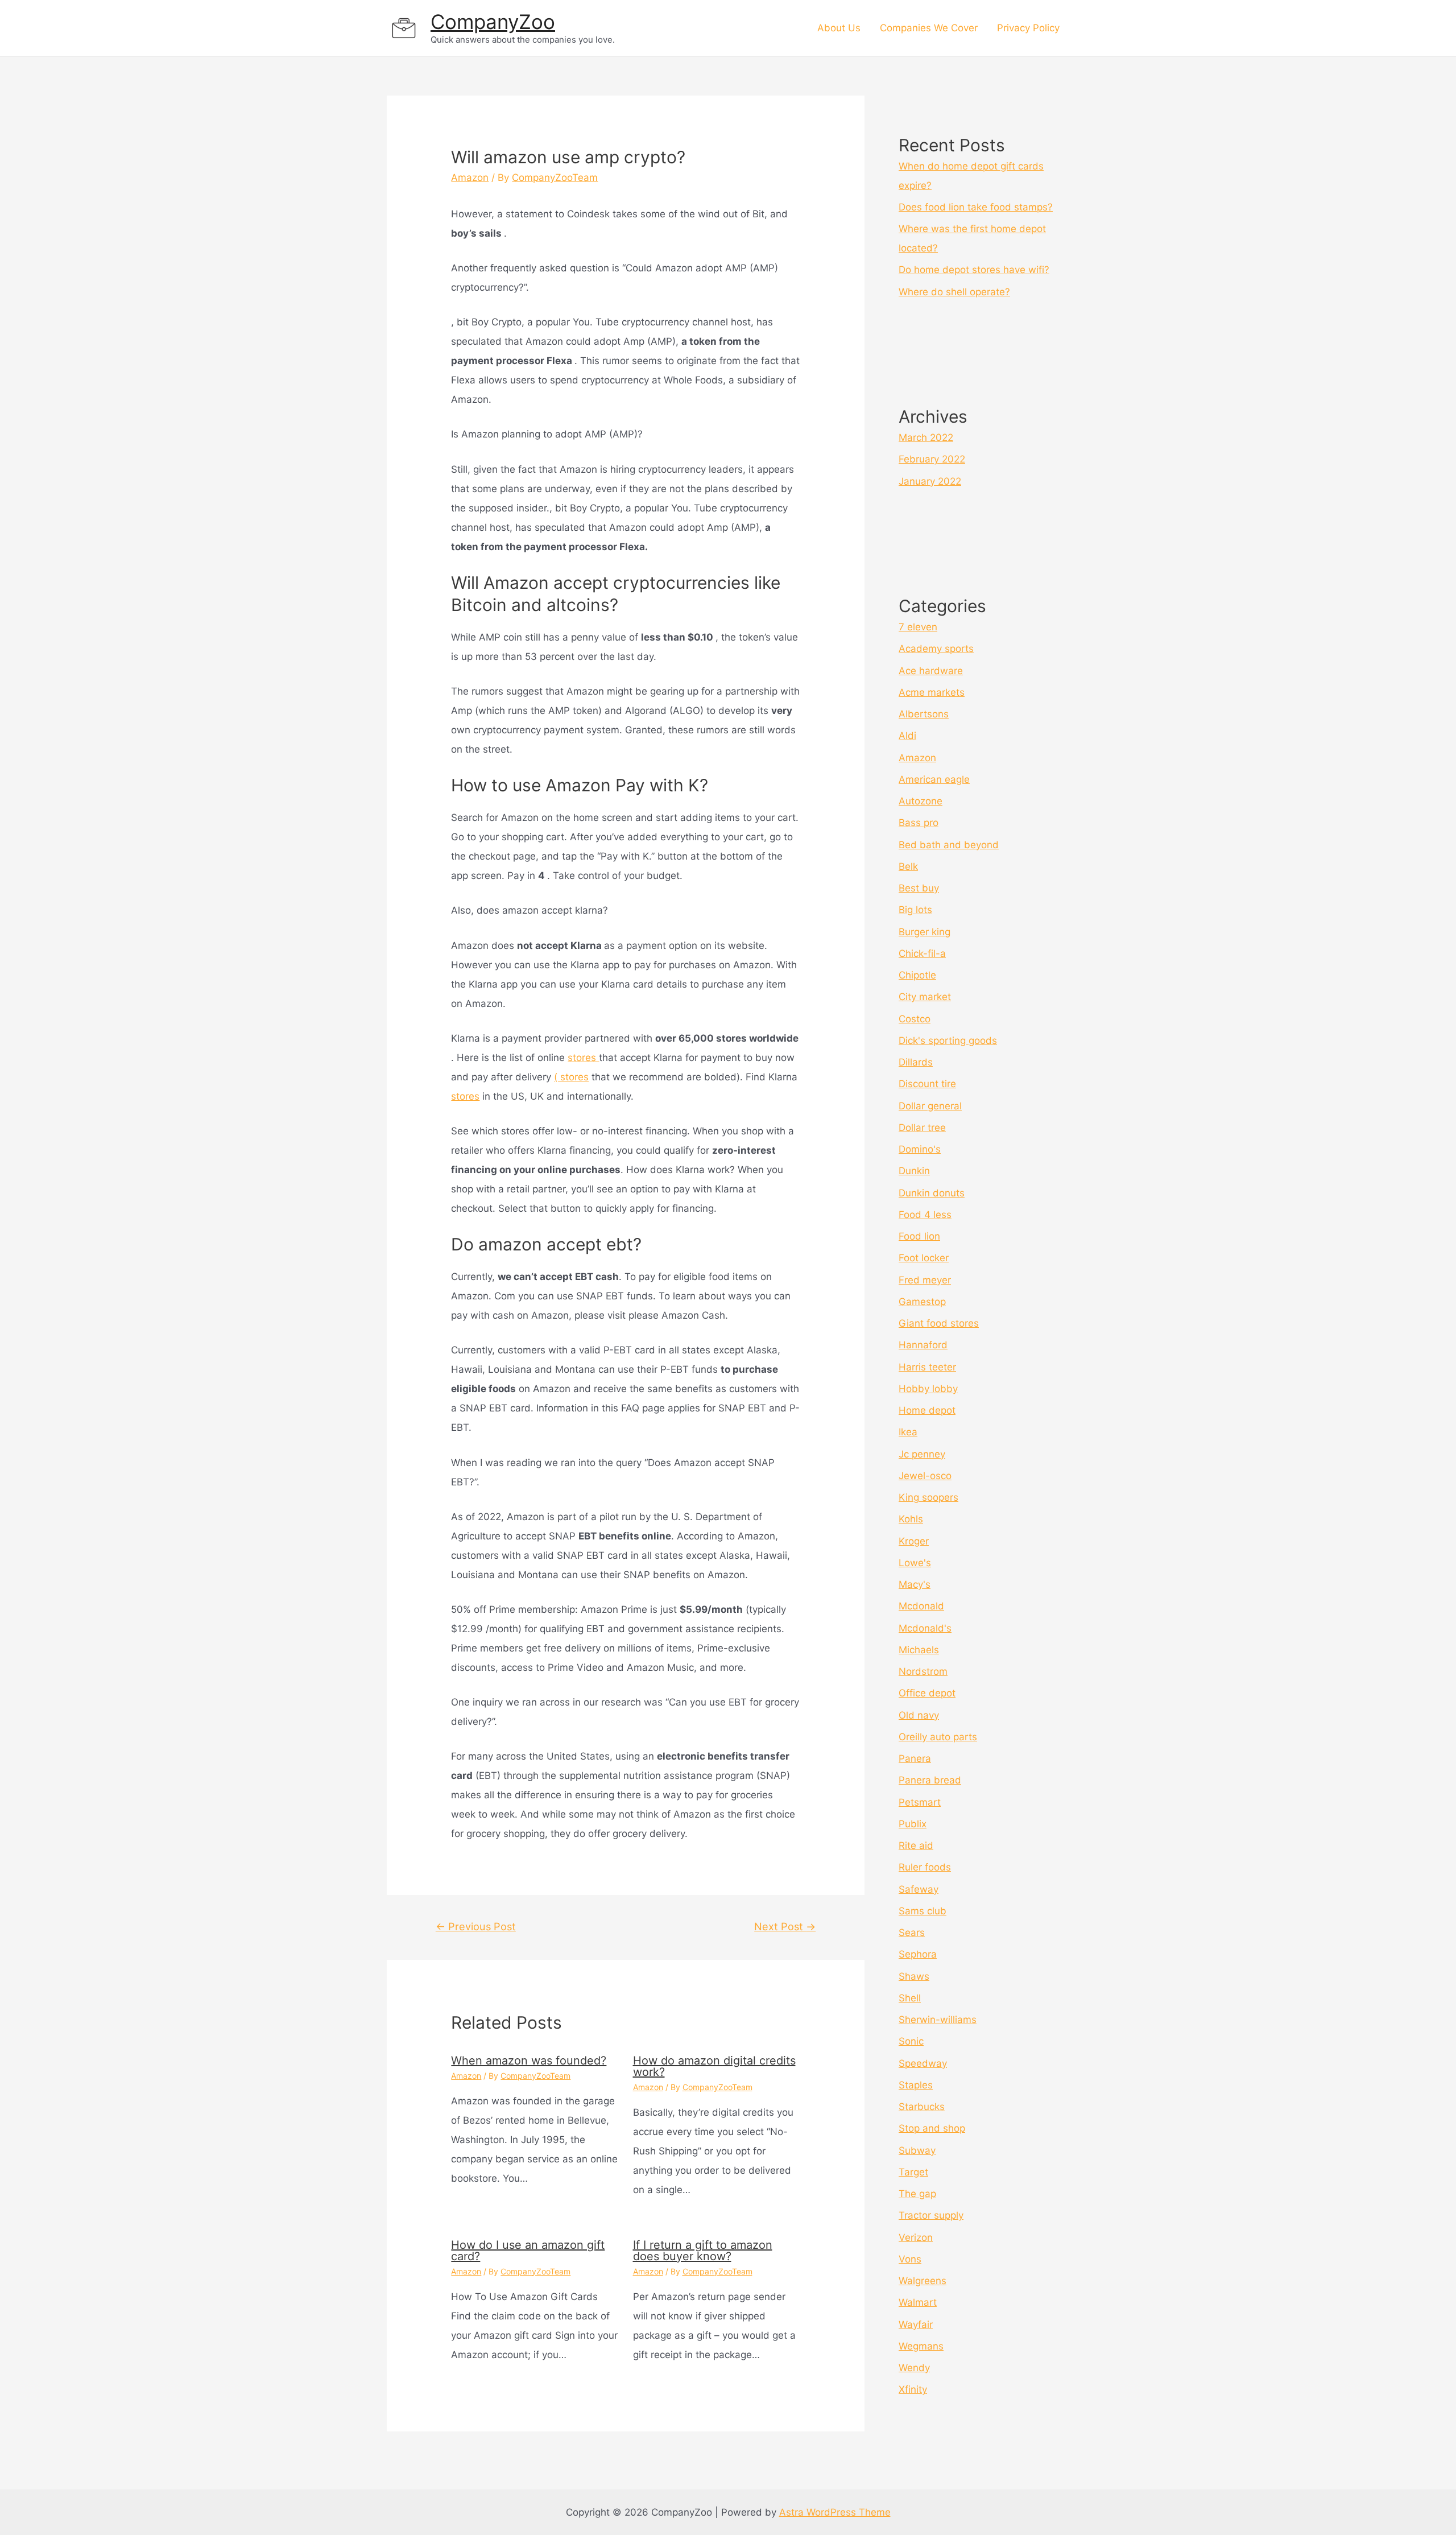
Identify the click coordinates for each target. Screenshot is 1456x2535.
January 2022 (930, 481)
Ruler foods (925, 1867)
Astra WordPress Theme (835, 2512)
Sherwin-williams (938, 2020)
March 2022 (926, 437)
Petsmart (920, 1802)
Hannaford (923, 1345)
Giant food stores (939, 1323)
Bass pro (919, 823)
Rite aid (916, 1845)
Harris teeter (927, 1367)
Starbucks (922, 2107)
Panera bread (930, 1780)
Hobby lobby (928, 1389)
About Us (839, 28)
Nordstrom (923, 1671)
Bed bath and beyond (949, 845)
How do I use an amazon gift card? (528, 2251)
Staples (916, 2085)
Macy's (915, 1584)
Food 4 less (925, 1215)
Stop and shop (932, 2128)
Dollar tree (922, 1128)
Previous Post (476, 1926)
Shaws (914, 1976)
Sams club (923, 1911)
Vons (910, 2259)
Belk (908, 866)
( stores (571, 1077)
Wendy (914, 2368)
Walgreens (923, 2281)
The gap (917, 2194)
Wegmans (921, 2346)
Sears (912, 1933)
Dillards (916, 1062)
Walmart (918, 2302)
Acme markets (932, 692)
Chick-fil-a (922, 953)
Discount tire (927, 1084)
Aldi (907, 736)
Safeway (919, 1889)
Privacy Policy (1028, 28)
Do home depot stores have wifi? (974, 270)
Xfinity (913, 2389)
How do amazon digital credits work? (714, 2066)
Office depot (927, 1693)
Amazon (470, 177)
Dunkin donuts (932, 1193)
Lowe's (915, 1563)
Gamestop (922, 1302)
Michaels (919, 1650)
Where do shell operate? (954, 292)
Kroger (914, 1541)
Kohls (911, 1519)
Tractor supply (931, 2215)
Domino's (920, 1149)
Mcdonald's (925, 1628)
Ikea (908, 1432)
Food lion (919, 1236)
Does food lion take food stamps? (976, 207)
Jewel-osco (925, 1476)
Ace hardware (931, 671)
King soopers (928, 1497)
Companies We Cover (929, 28)
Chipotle (917, 975)
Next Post (785, 1926)
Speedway (923, 2063)
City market (925, 997)
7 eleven (918, 627)
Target (913, 2172)
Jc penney (922, 1454)
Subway (917, 2150)
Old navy (919, 1715)
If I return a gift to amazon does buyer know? (703, 2251)
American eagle (934, 779)
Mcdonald (921, 1606)
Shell (910, 1998)
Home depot (927, 1410)
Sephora (918, 1954)
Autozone (921, 801)
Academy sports (936, 649)
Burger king (925, 932)
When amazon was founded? (529, 2061)
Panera (915, 1758)
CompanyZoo (493, 22)
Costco (915, 1019)
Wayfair (916, 2325)
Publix (913, 1824)
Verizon (916, 2237)
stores (583, 1058)
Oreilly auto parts (938, 1737)
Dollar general (930, 1106)
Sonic (911, 2041)
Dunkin (914, 1171)
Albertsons (924, 714)
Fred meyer (925, 1280)
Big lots (915, 910)
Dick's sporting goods (948, 1041)
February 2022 (932, 459)
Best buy (919, 888)
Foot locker (924, 1258)
